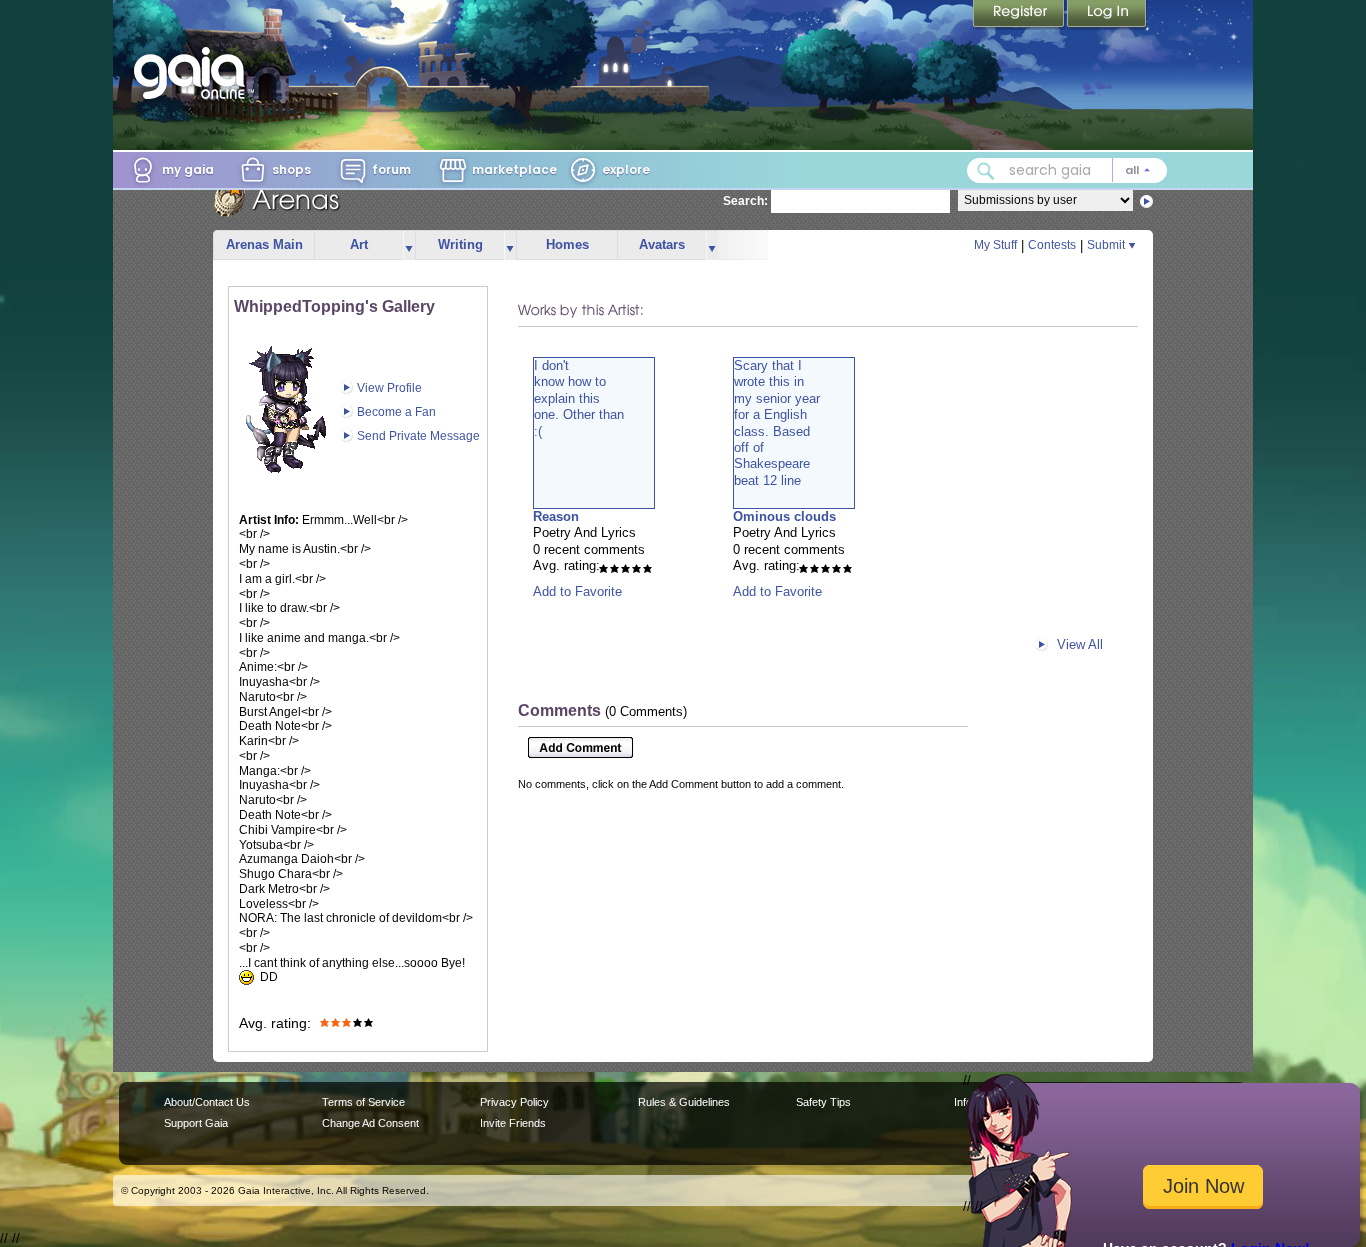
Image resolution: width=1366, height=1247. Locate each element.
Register (1020, 15)
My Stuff (995, 245)
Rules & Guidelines (684, 1102)
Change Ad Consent (370, 1123)
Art (359, 244)
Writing (460, 244)
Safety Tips (823, 1102)
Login (1107, 15)
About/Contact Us (207, 1102)
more (409, 245)
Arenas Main (264, 244)
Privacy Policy (514, 1102)
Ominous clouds (784, 516)
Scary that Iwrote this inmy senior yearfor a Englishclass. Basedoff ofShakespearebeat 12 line (777, 423)
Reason (556, 516)
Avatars (662, 244)
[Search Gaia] (986, 171)
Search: (745, 201)
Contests (1052, 245)
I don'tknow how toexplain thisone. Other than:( (579, 398)
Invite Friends (513, 1123)
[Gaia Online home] (194, 73)
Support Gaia (196, 1123)
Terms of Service (363, 1102)
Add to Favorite (577, 591)
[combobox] (1067, 170)
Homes (567, 244)
